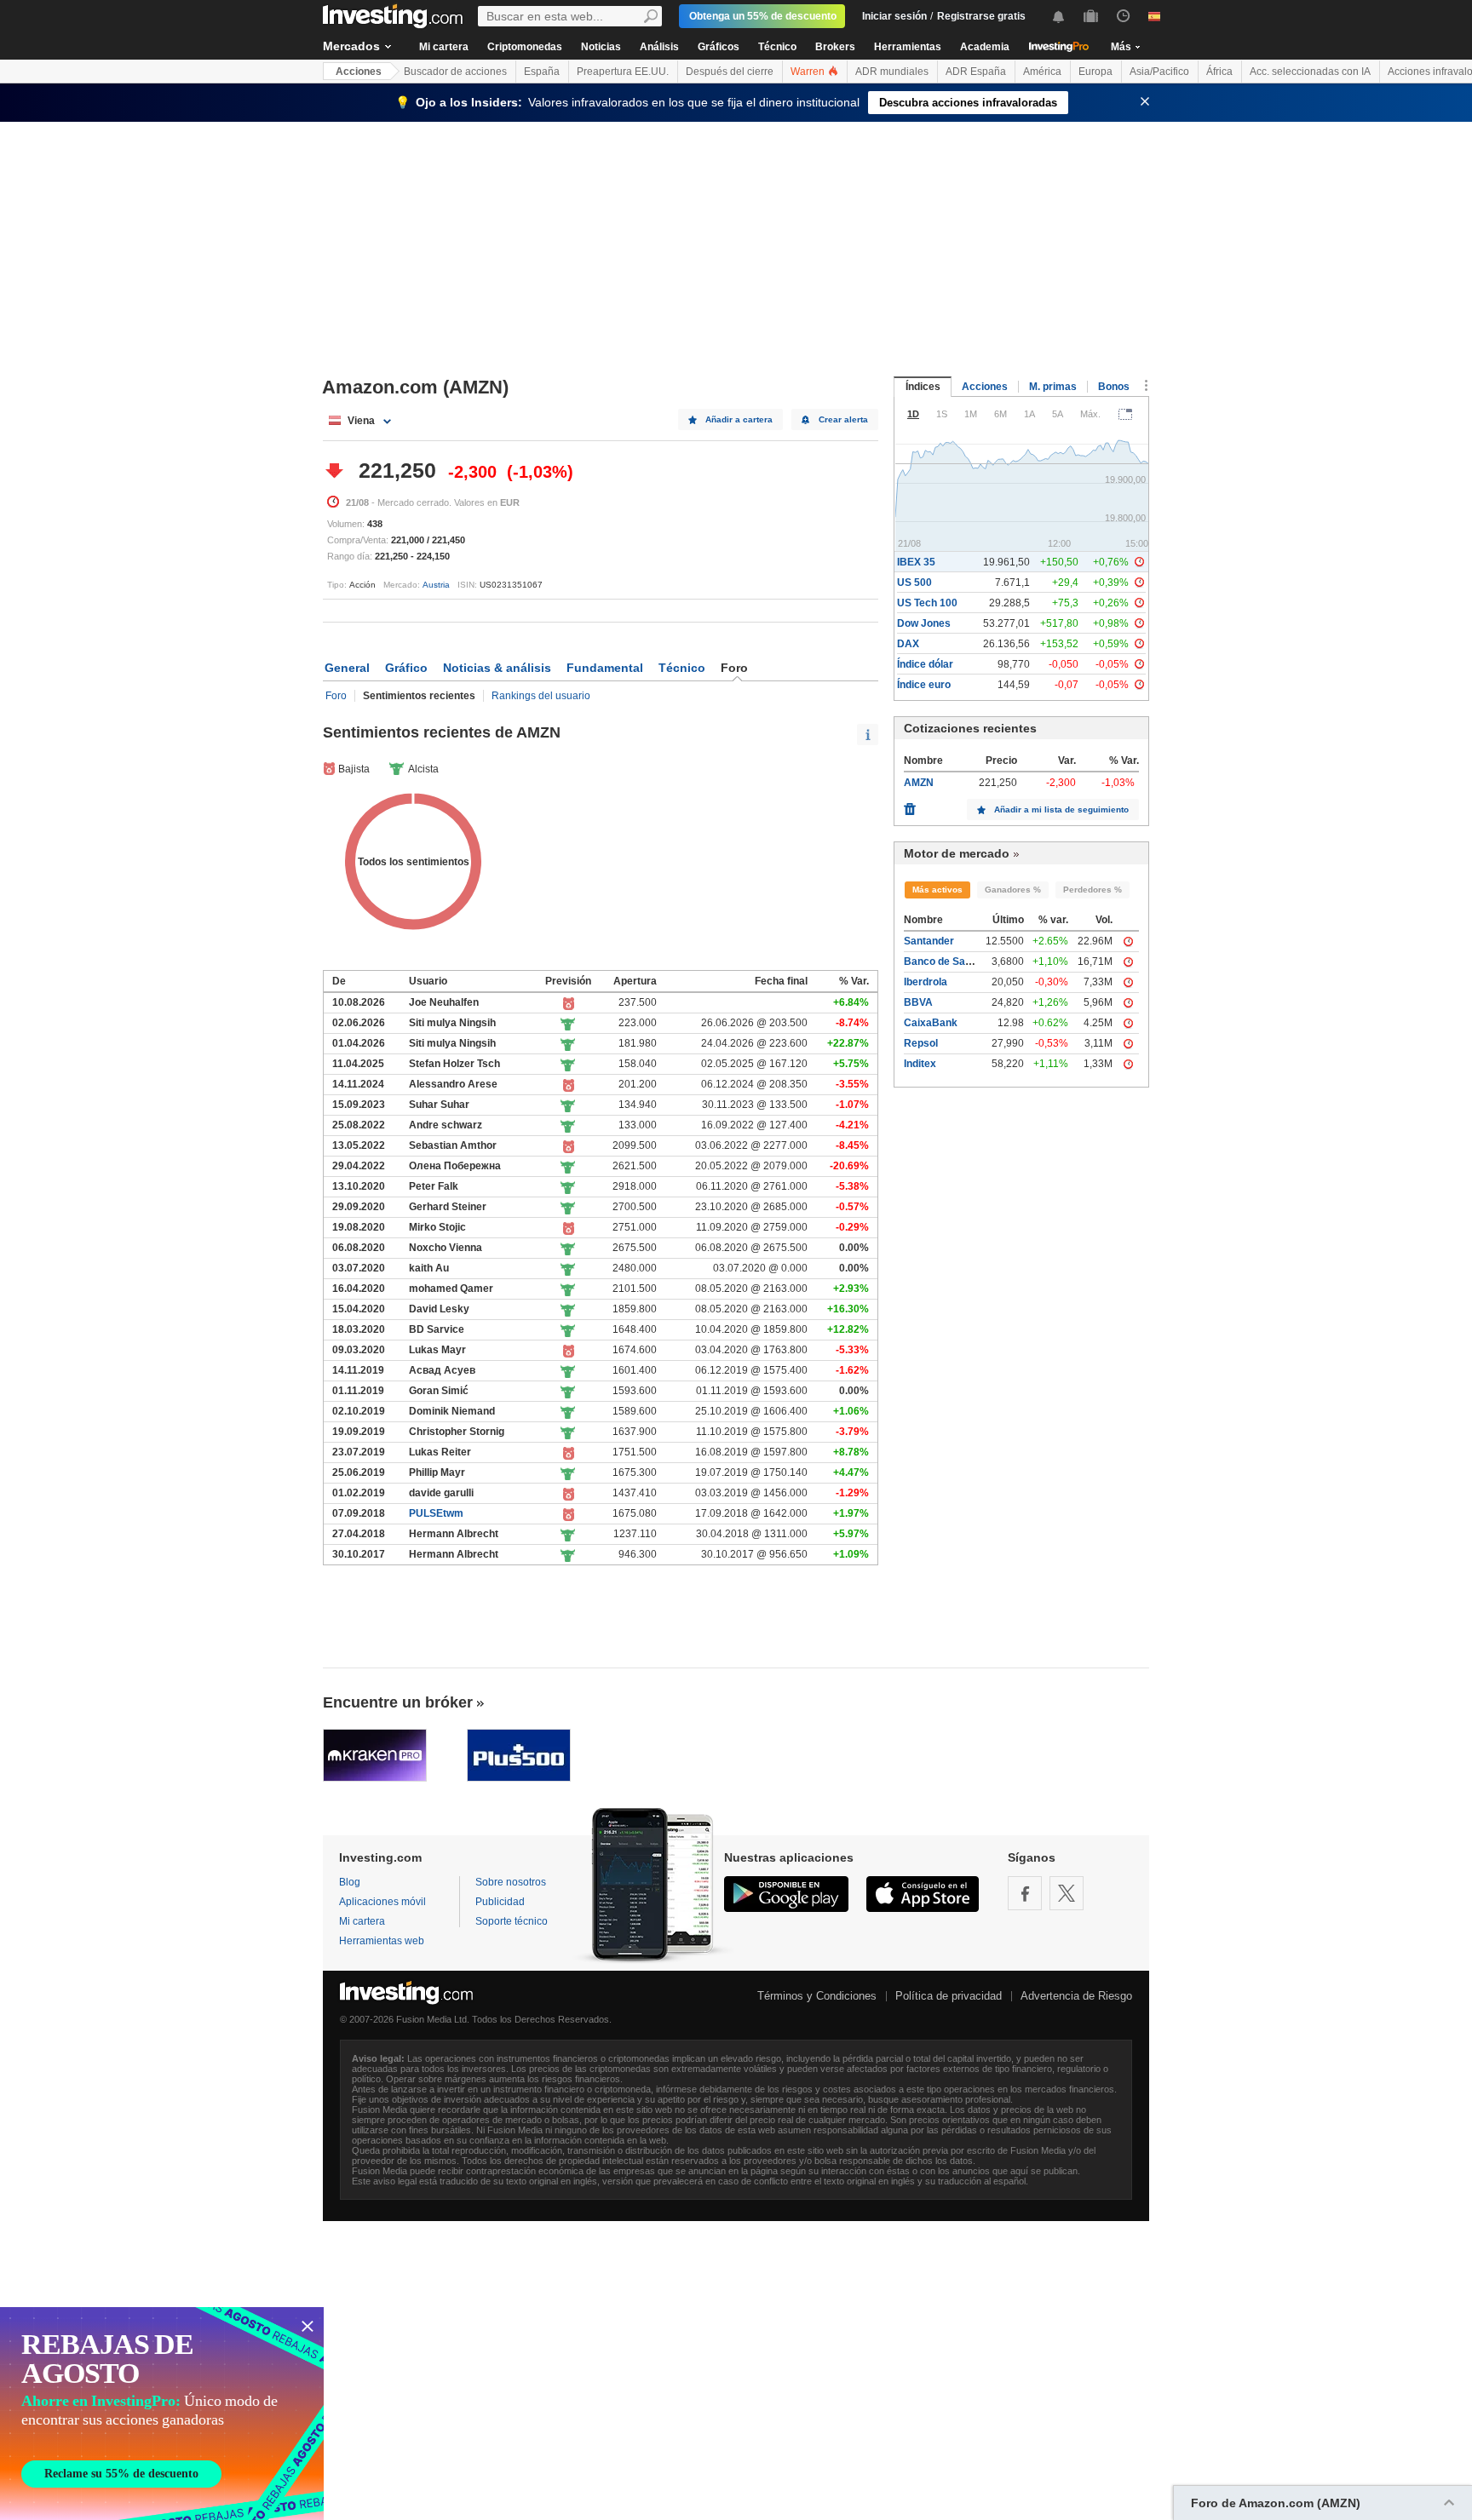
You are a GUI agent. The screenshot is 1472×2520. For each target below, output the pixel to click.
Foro (336, 696)
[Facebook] (1025, 1893)
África (1219, 72)
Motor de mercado (957, 853)
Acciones (359, 72)
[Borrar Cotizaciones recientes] (910, 805)
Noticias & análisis (497, 668)
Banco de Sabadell (949, 962)
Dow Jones (924, 623)
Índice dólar (925, 664)
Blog (350, 1882)
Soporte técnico (512, 1921)
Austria (436, 585)
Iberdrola (926, 982)
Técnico (777, 47)
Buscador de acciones (455, 72)
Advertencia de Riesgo (1076, 1996)
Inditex (920, 1064)
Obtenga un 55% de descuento (763, 16)
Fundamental (605, 668)
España (542, 72)
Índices (923, 387)
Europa (1095, 72)
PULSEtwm (436, 1513)
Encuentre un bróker (398, 1702)
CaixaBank (931, 1023)
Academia (985, 47)
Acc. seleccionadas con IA (1310, 72)
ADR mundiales (892, 72)
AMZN (919, 783)
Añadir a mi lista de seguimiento (1061, 809)
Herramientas (908, 47)
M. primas (1053, 387)
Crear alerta (843, 419)
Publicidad (500, 1902)
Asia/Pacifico (1159, 72)
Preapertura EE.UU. (623, 72)
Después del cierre (730, 72)
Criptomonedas (525, 47)
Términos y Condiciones (817, 1996)
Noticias (601, 47)
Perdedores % (1092, 890)
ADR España (976, 72)
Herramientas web (382, 1941)
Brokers (835, 47)
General (347, 668)
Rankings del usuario (541, 696)
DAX (908, 644)
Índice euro (924, 685)
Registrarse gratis (981, 16)
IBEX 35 (916, 562)
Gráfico (406, 668)
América (1042, 72)
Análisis (659, 47)
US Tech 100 (927, 603)
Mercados (351, 46)
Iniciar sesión (894, 16)
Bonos (1114, 387)
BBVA (918, 1002)
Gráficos (719, 47)
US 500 (914, 583)
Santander (929, 941)
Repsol (921, 1043)
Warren (809, 72)
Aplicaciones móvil (382, 1902)
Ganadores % (1013, 890)
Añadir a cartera (739, 419)
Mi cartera (444, 47)
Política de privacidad (949, 1996)
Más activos (937, 890)
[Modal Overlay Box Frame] (162, 2414)
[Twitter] (1067, 1893)
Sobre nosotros (511, 1882)
